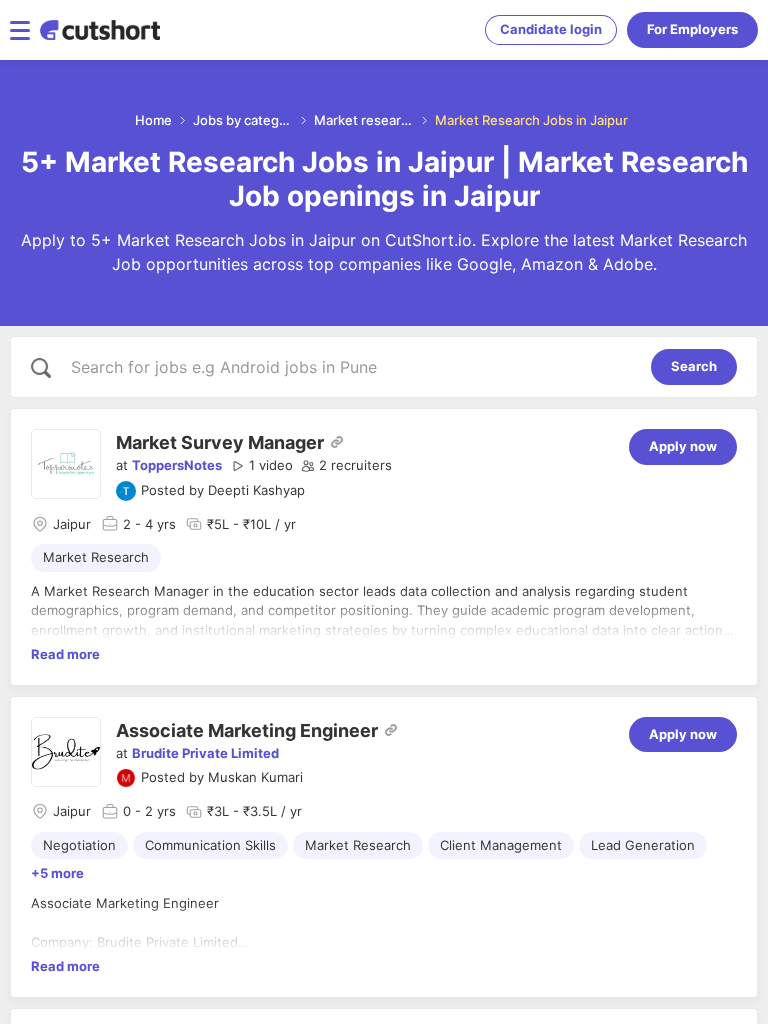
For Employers (692, 29)
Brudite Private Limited (205, 753)
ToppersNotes (177, 465)
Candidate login (551, 29)
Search (694, 366)
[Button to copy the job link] (337, 442)
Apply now (683, 446)
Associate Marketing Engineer (247, 730)
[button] (262, 466)
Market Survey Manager (220, 442)
